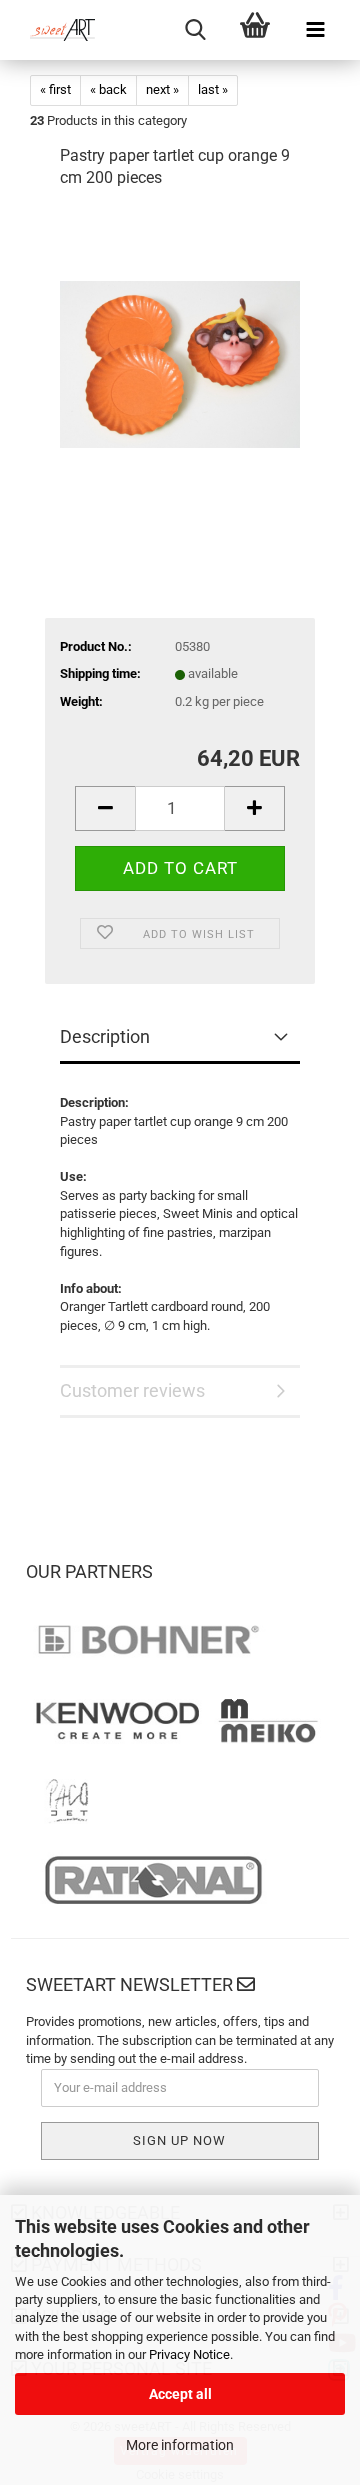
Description (105, 1036)
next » (162, 89)
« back (108, 89)
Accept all (180, 2394)
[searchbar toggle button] (195, 30)
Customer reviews (132, 1390)
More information (180, 2445)
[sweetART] (55, 30)
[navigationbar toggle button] (315, 30)
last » (213, 89)
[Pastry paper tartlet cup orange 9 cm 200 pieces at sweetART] (180, 357)
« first (55, 89)
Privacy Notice (189, 2354)
